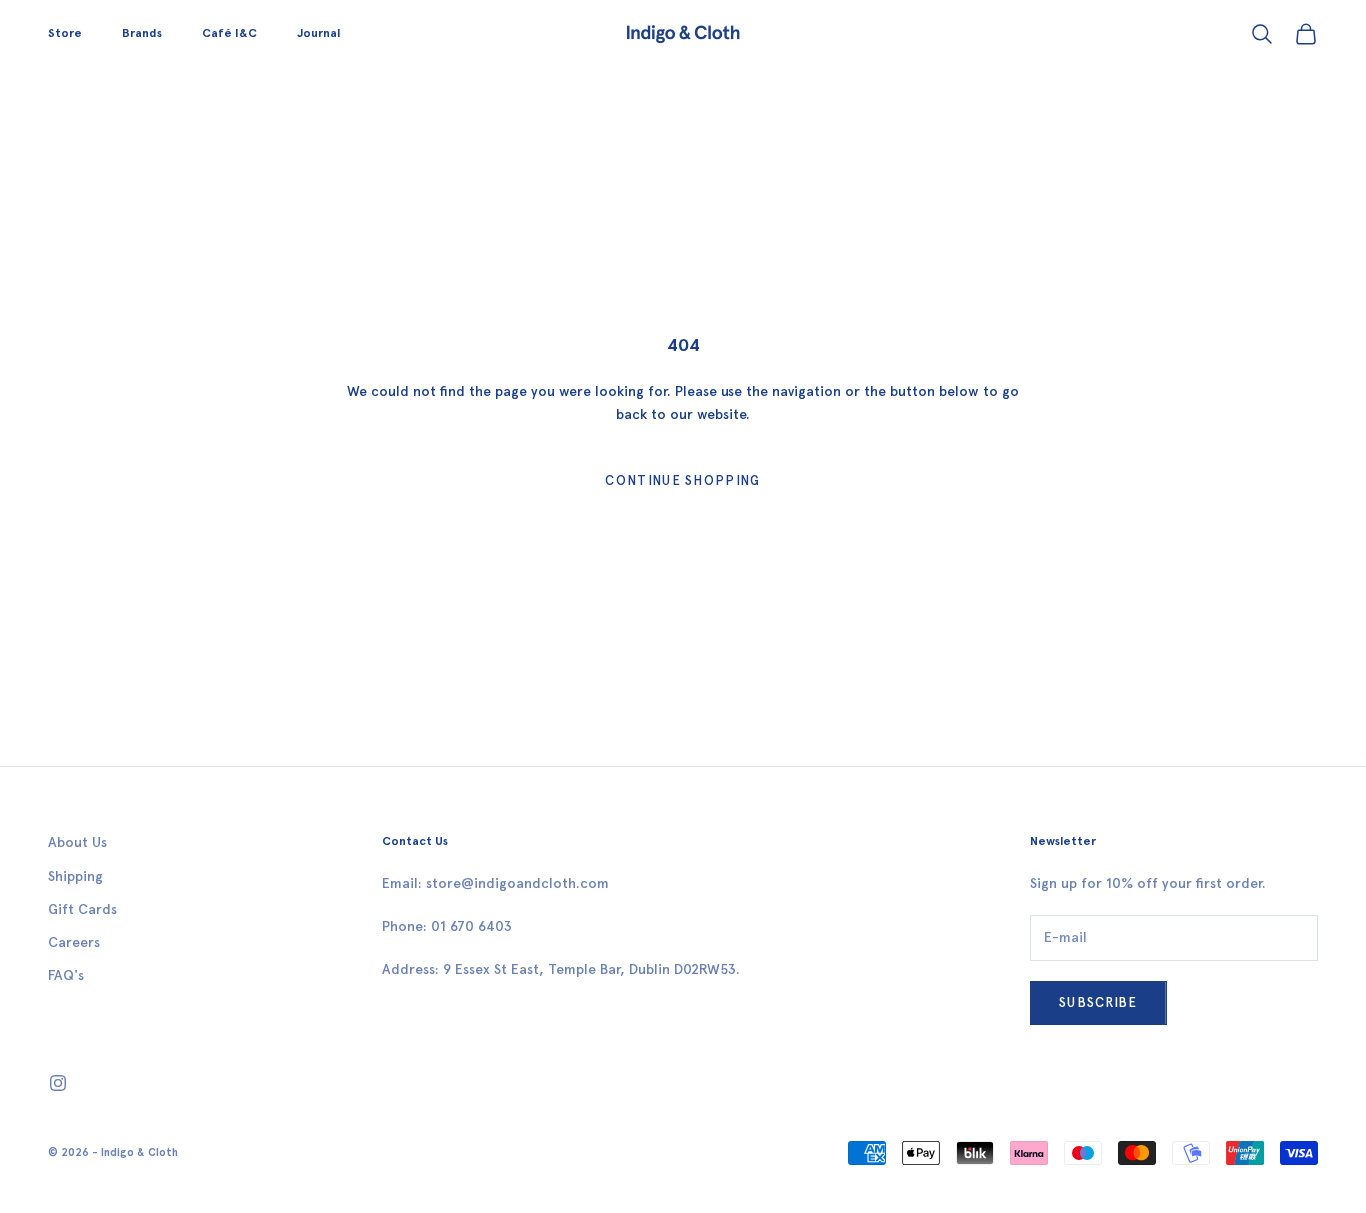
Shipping (75, 876)
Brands (142, 33)
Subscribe (1098, 1002)
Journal (318, 33)
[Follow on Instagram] (58, 1083)
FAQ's (66, 975)
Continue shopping (682, 480)
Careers (74, 942)
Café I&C (229, 33)
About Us (77, 842)
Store (65, 33)
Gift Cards (82, 909)
